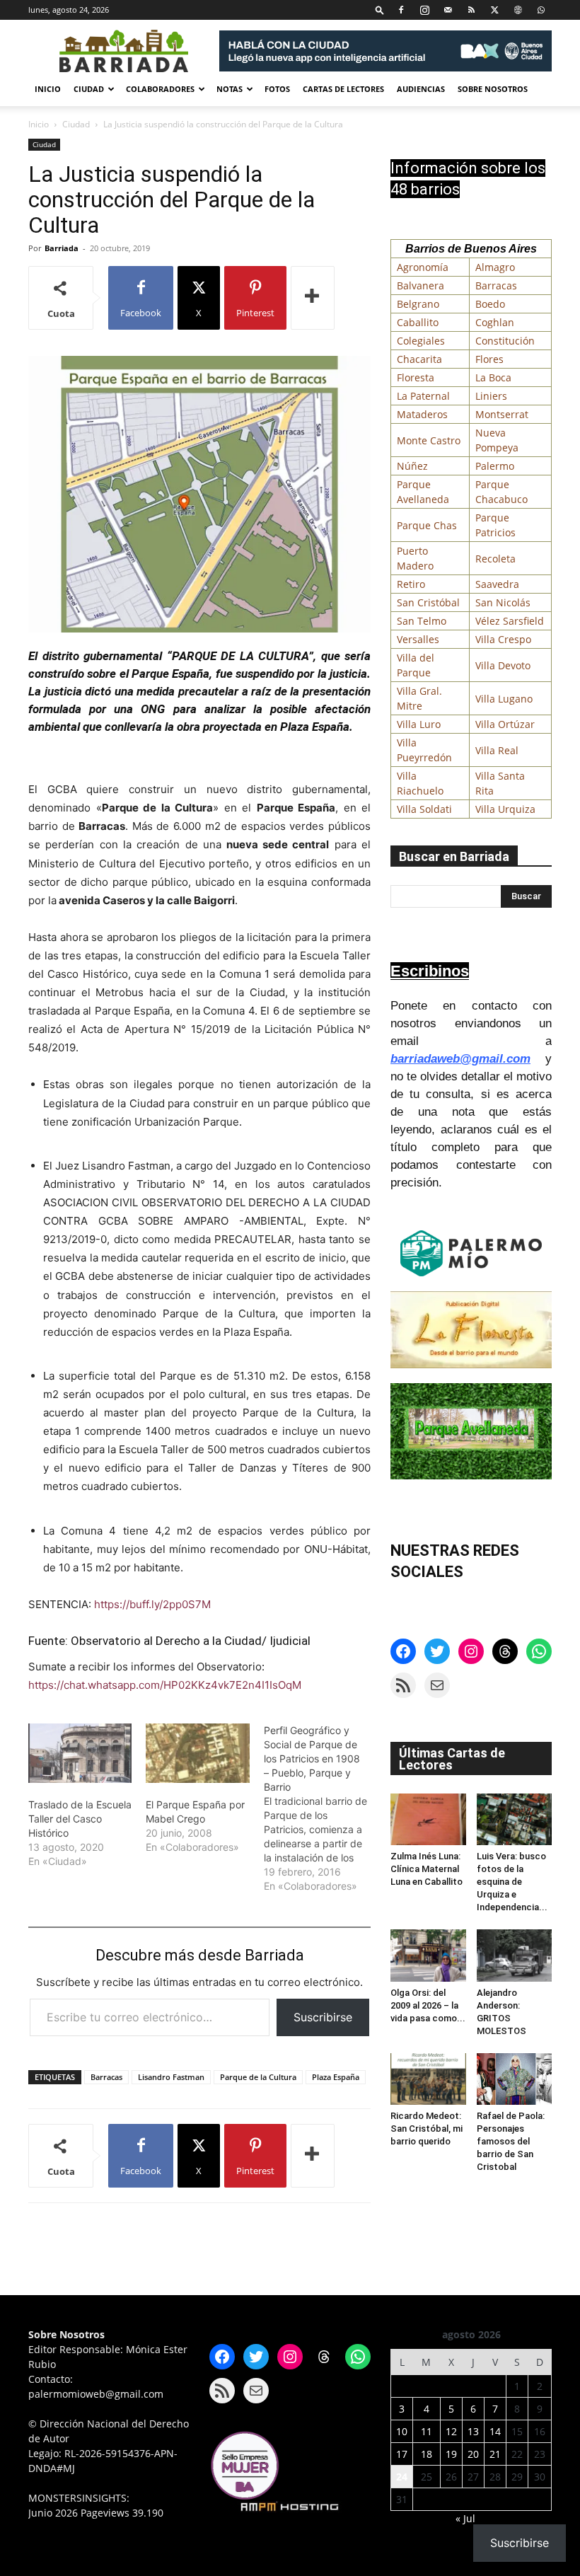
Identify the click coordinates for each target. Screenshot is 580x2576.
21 (495, 2454)
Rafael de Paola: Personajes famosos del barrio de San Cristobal (511, 2141)
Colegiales (421, 341)
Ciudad (89, 89)
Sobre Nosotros (493, 89)
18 (427, 2454)
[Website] (518, 10)
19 (451, 2454)
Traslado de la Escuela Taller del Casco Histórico (80, 1819)
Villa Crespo (503, 639)
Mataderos (422, 414)
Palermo (495, 466)
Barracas (106, 2077)
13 (473, 2431)
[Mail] (448, 10)
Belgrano (418, 304)
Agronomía (423, 267)
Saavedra (497, 584)
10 (402, 2431)
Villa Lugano (504, 699)
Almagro (495, 267)
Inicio (48, 89)
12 (451, 2431)
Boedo (490, 304)
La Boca (493, 377)
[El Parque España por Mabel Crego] (197, 1753)
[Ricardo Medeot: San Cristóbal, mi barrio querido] (428, 2079)
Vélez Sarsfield (510, 621)
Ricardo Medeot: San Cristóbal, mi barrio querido (427, 2129)
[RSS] (471, 10)
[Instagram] (424, 10)
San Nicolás (503, 602)
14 (495, 2431)
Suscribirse (323, 2017)
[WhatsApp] (541, 10)
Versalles (418, 639)
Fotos (277, 89)
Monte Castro (429, 440)
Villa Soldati (424, 809)
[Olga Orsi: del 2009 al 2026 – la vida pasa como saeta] (428, 1955)
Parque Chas (427, 525)
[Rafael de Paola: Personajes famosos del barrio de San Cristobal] (515, 2079)
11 (427, 2431)
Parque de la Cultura (258, 2077)
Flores (489, 359)
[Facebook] (401, 10)
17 (402, 2454)
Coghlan (495, 322)
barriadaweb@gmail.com (460, 1059)
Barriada (62, 248)
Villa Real (497, 750)
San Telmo (422, 621)
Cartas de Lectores (343, 89)
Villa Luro (419, 724)
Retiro (411, 584)
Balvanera (420, 285)
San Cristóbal (428, 602)
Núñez (412, 466)
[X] (494, 10)
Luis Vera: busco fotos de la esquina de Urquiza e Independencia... (512, 1882)
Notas (230, 89)
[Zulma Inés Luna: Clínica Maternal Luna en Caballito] (428, 1819)
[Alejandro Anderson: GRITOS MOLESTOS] (515, 1955)
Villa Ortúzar (505, 724)
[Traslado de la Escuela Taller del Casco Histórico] (80, 1753)
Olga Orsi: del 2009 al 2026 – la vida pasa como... (428, 2005)
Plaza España (336, 2077)
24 (402, 2477)
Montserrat (502, 414)
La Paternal (423, 396)
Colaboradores (160, 89)
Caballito (418, 322)
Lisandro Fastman (171, 2077)
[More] (313, 298)
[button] (380, 10)
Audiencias (421, 89)
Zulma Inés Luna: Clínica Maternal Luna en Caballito (427, 1869)
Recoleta (495, 559)
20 (473, 2454)
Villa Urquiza (505, 809)
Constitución (505, 341)
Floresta (416, 377)
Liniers (491, 396)
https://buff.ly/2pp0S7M (152, 1604)
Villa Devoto (503, 665)
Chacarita (419, 359)
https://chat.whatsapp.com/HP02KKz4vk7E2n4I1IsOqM (165, 1685)
